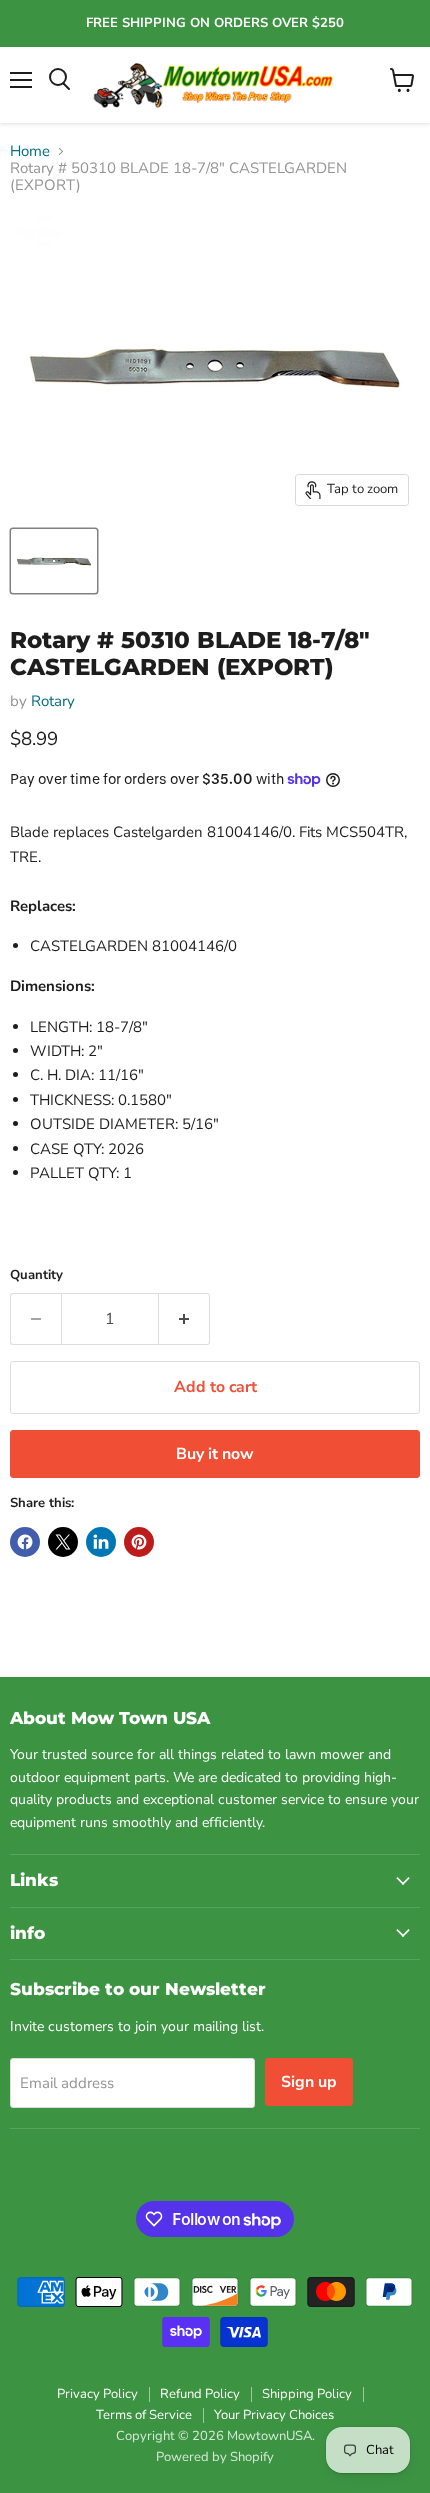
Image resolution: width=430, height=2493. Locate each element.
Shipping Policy (307, 2394)
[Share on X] (63, 1542)
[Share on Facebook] (25, 1542)
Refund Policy (200, 2394)
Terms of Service (144, 2415)
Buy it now (215, 1454)
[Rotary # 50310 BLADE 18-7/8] (54, 561)
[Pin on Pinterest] (139, 1542)
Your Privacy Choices (274, 2415)
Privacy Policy (97, 2394)
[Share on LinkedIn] (101, 1542)
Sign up (309, 2082)
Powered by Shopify (215, 2457)
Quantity (36, 1275)
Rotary (53, 701)
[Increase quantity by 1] (184, 1319)
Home (30, 151)
